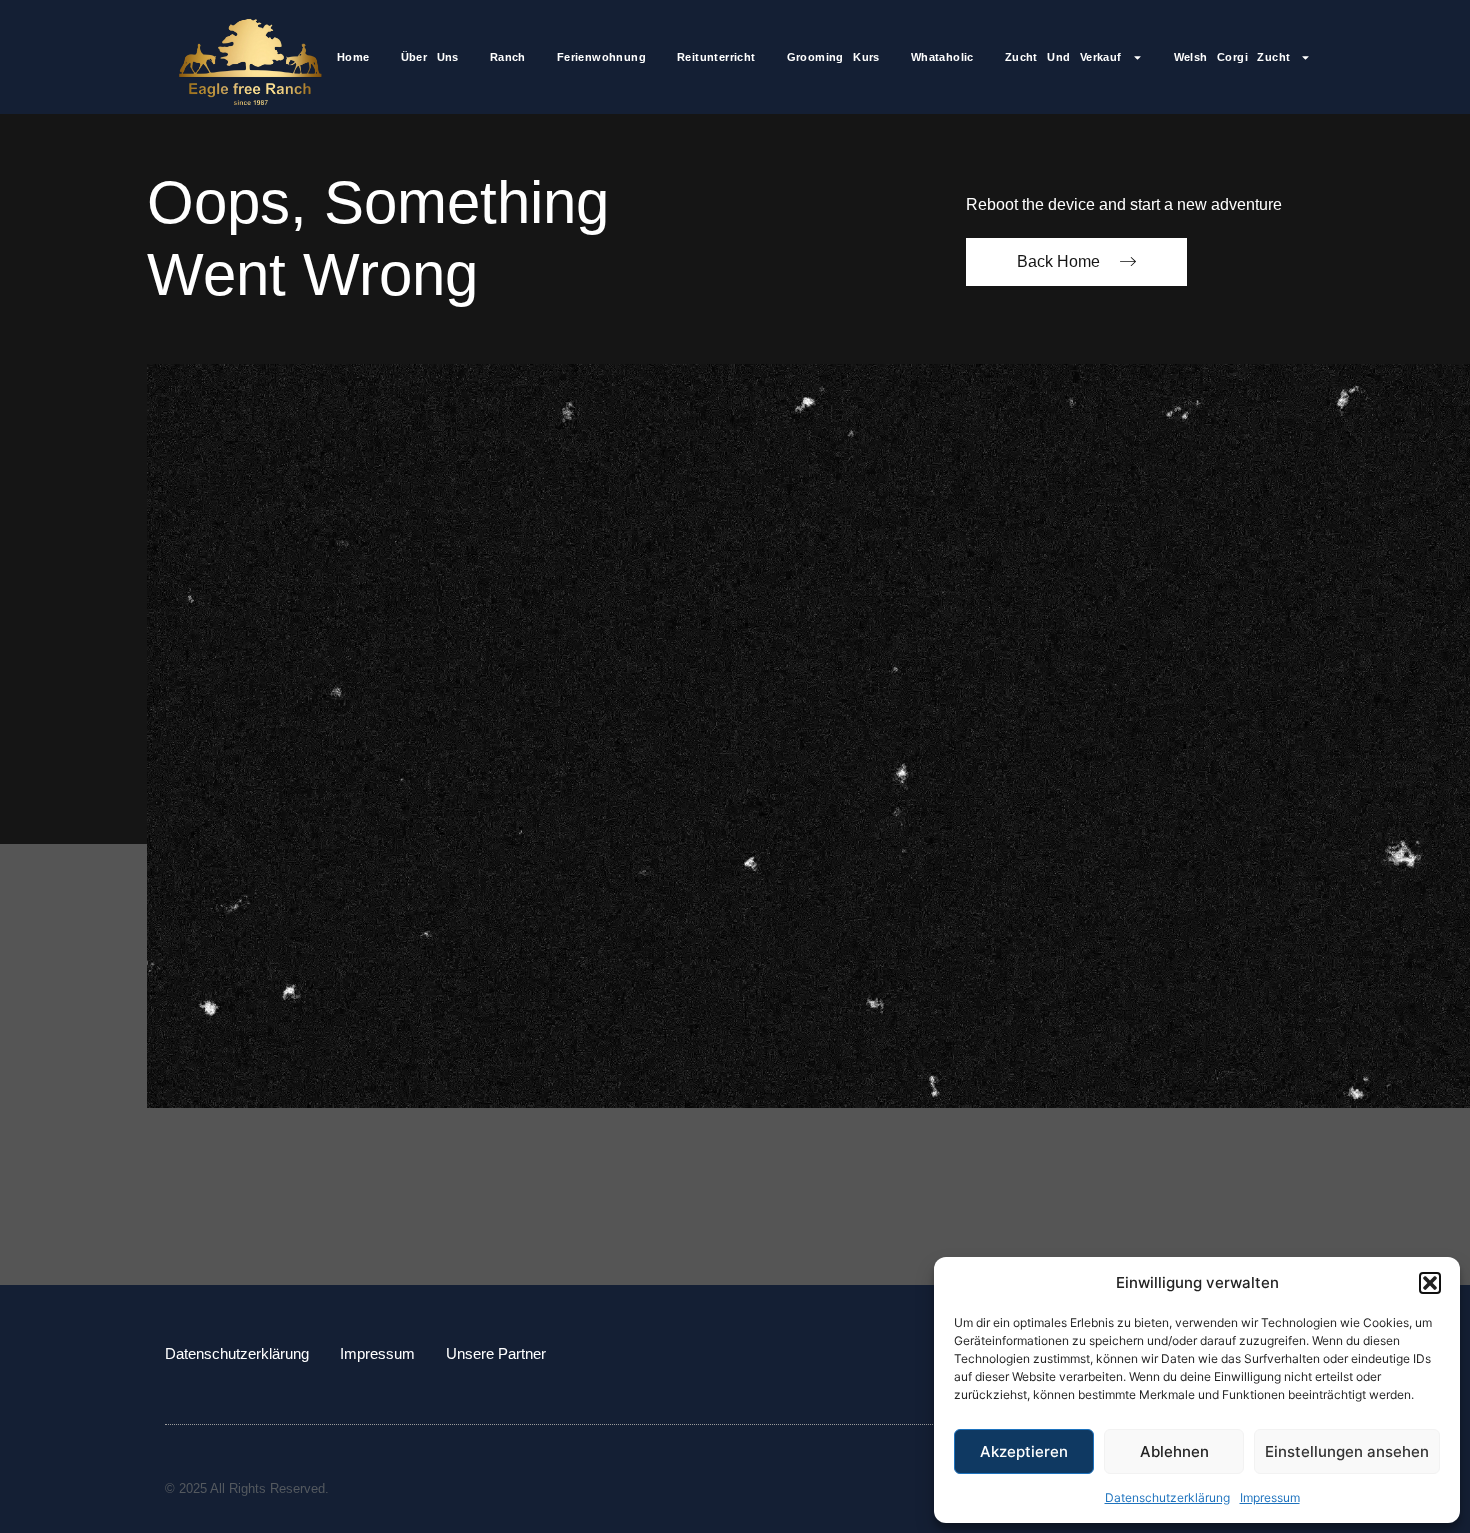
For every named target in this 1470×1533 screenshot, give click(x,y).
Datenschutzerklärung (1167, 1497)
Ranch (508, 57)
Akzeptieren (1024, 1451)
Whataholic (942, 57)
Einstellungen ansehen (1347, 1451)
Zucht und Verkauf (1063, 57)
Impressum (1270, 1497)
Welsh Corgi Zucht (1232, 57)
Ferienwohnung (601, 57)
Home (353, 57)
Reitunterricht (716, 57)
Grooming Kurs (833, 57)
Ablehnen (1174, 1451)
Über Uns (430, 57)
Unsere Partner (496, 1353)
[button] (1430, 1283)
